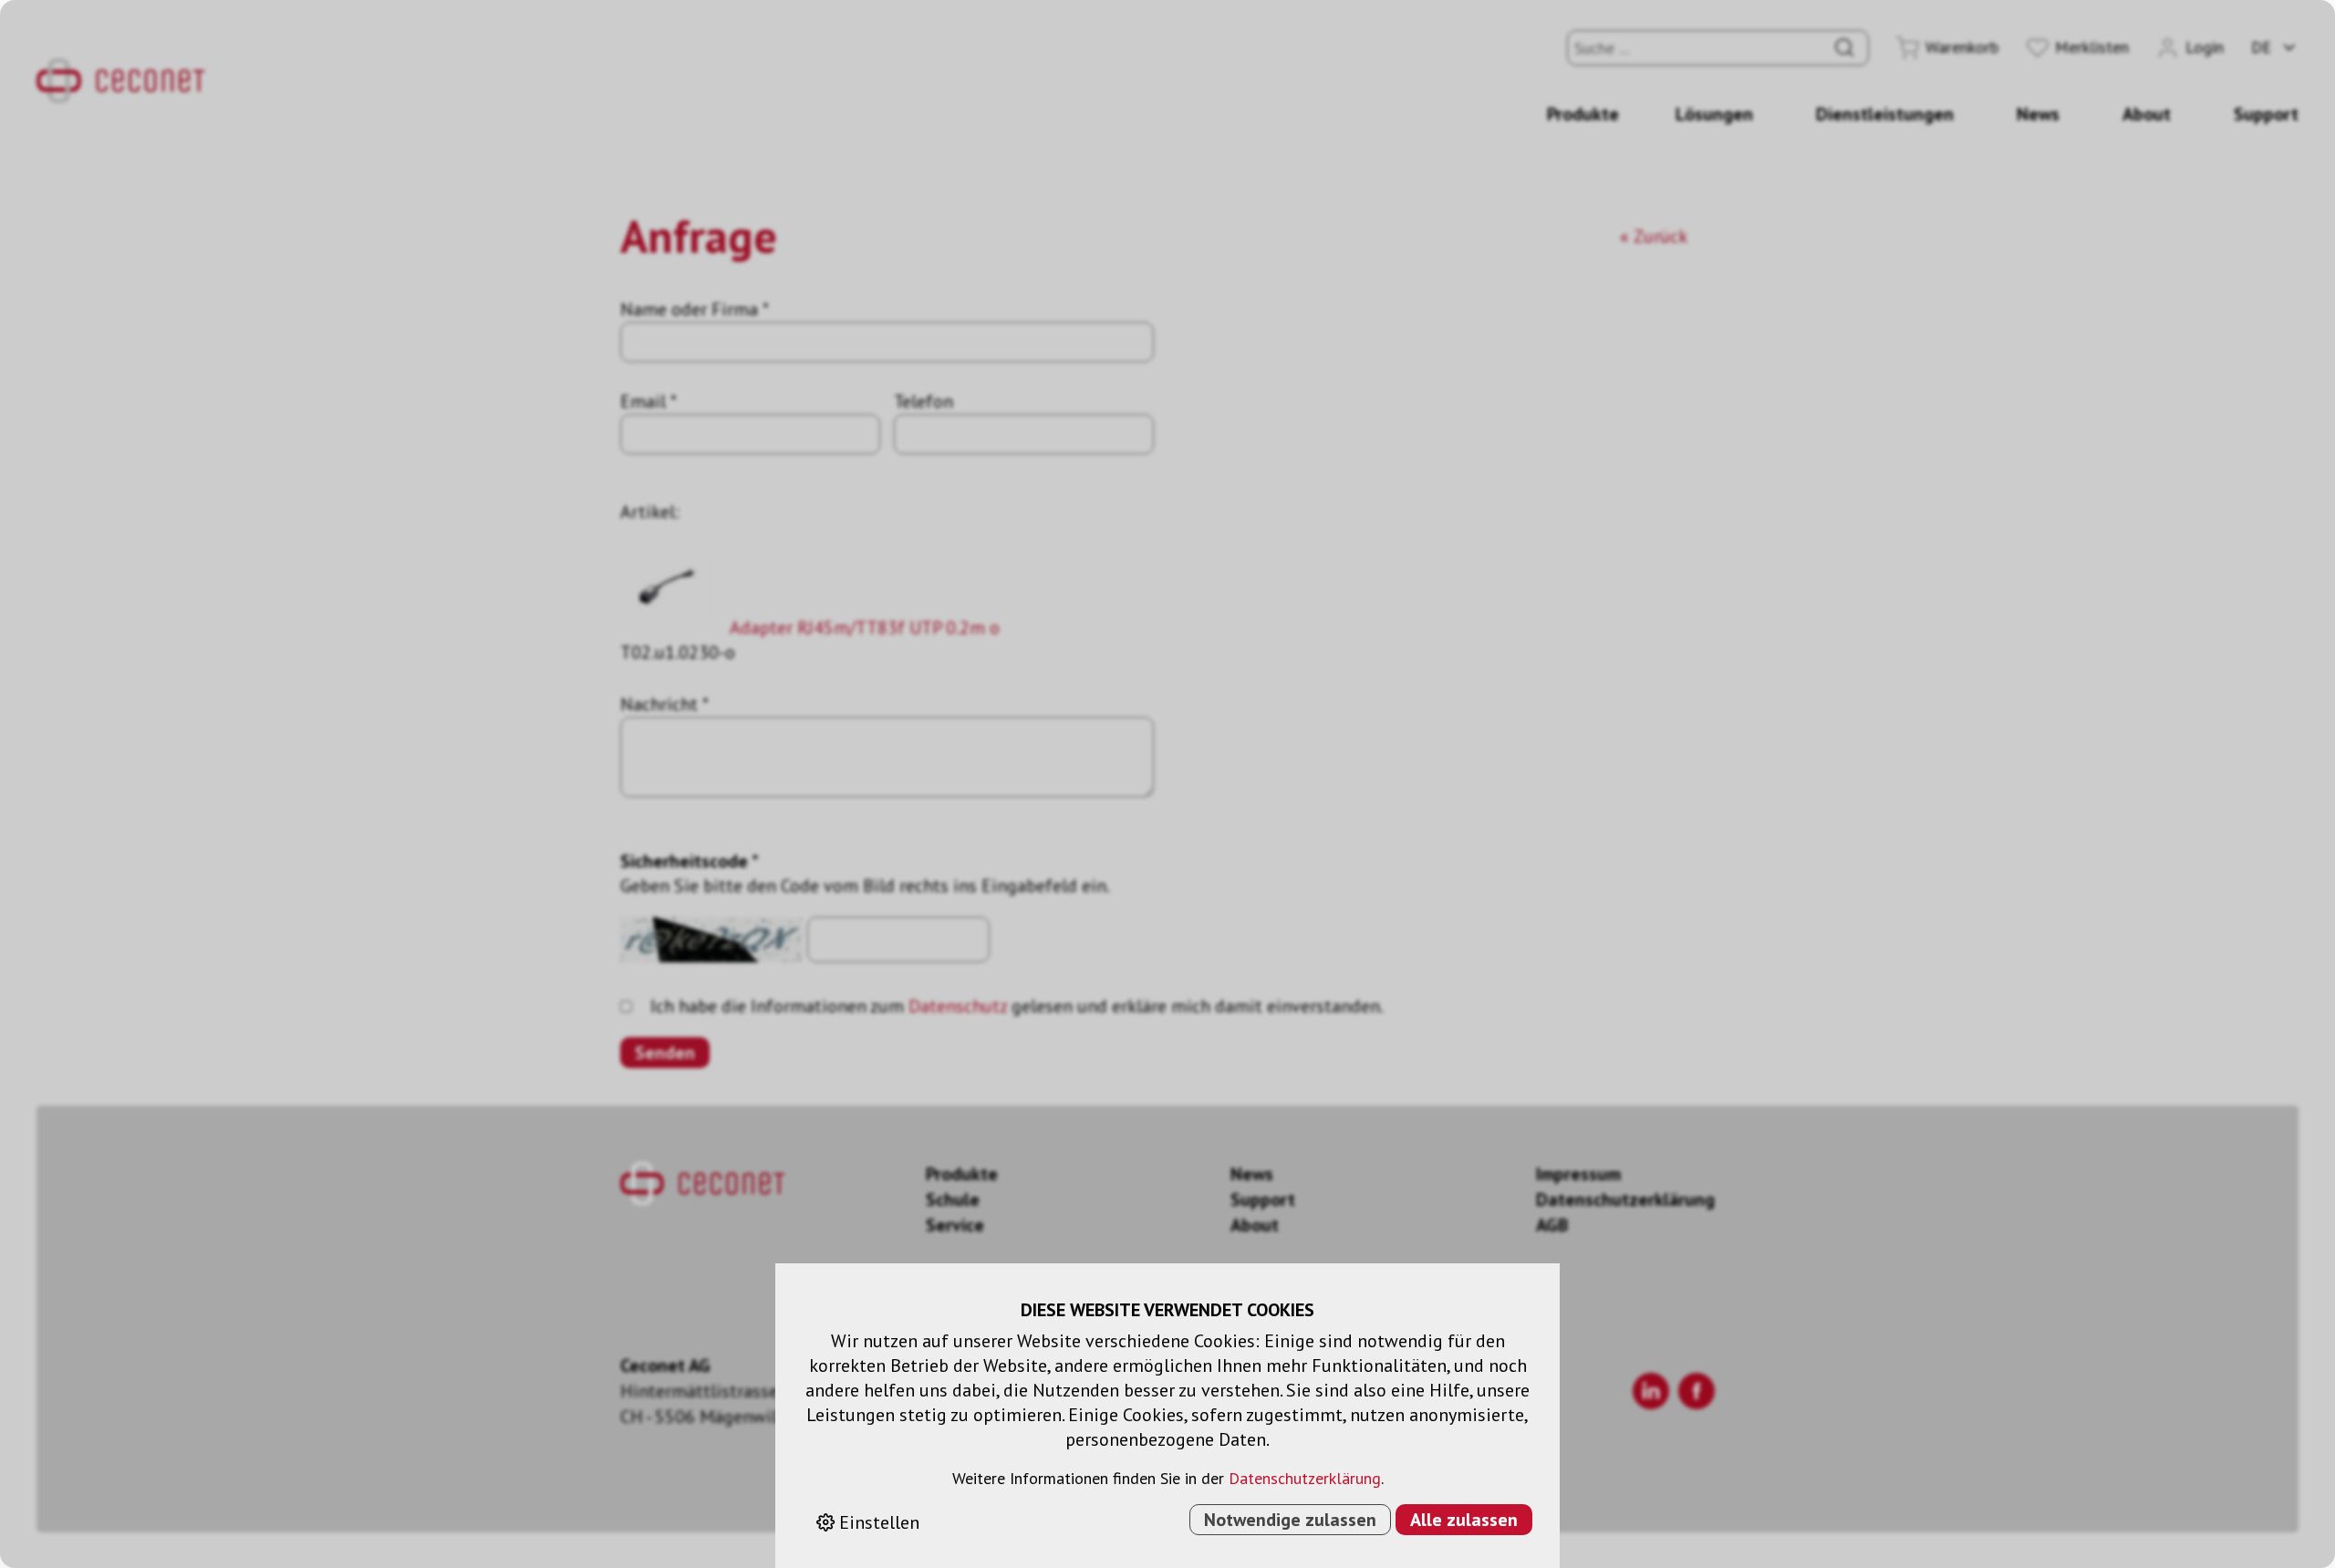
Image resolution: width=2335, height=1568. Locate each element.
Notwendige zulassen (1290, 1520)
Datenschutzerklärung (1305, 1478)
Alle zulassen (1464, 1520)
